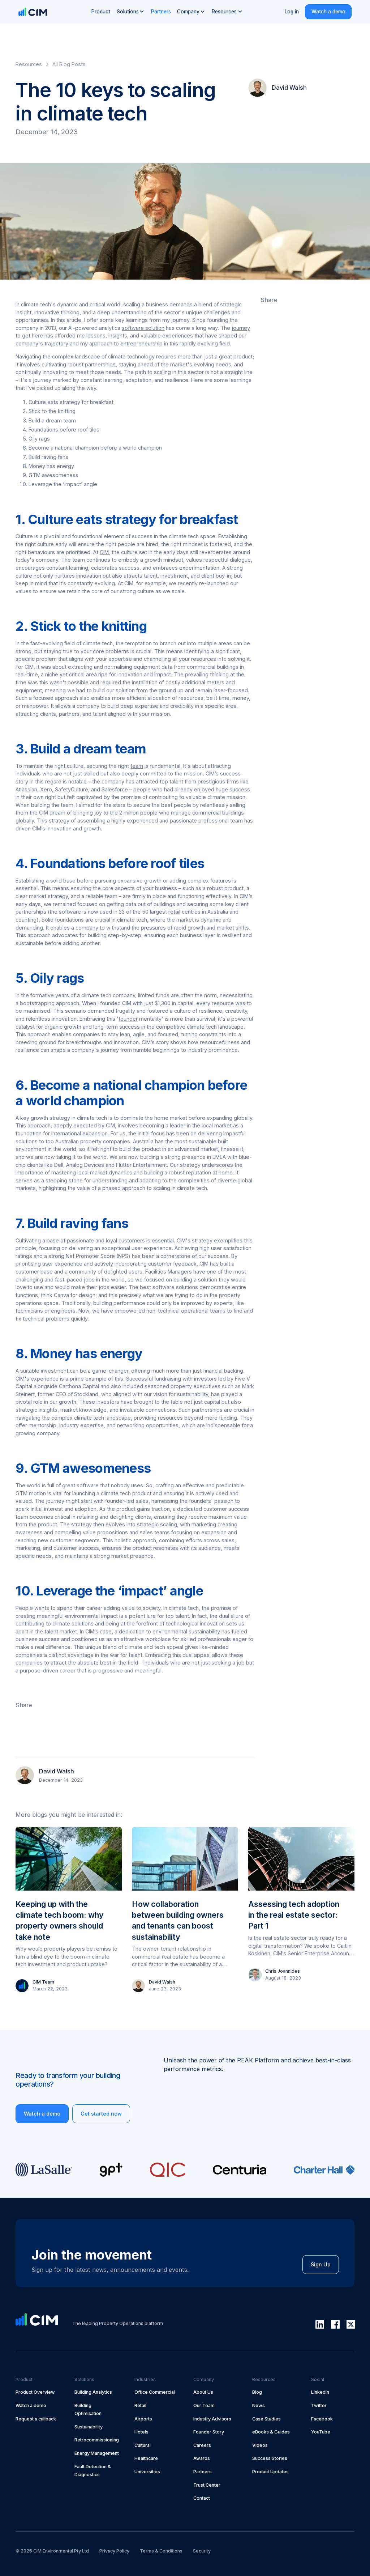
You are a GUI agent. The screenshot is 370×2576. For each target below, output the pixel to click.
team (137, 766)
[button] (131, 12)
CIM (104, 552)
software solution (143, 328)
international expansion (79, 1133)
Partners (161, 12)
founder (128, 1019)
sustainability (204, 1631)
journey (241, 328)
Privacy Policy (114, 2551)
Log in (292, 12)
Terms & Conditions (161, 2551)
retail (174, 912)
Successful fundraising (154, 1379)
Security (202, 2551)
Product (101, 12)
